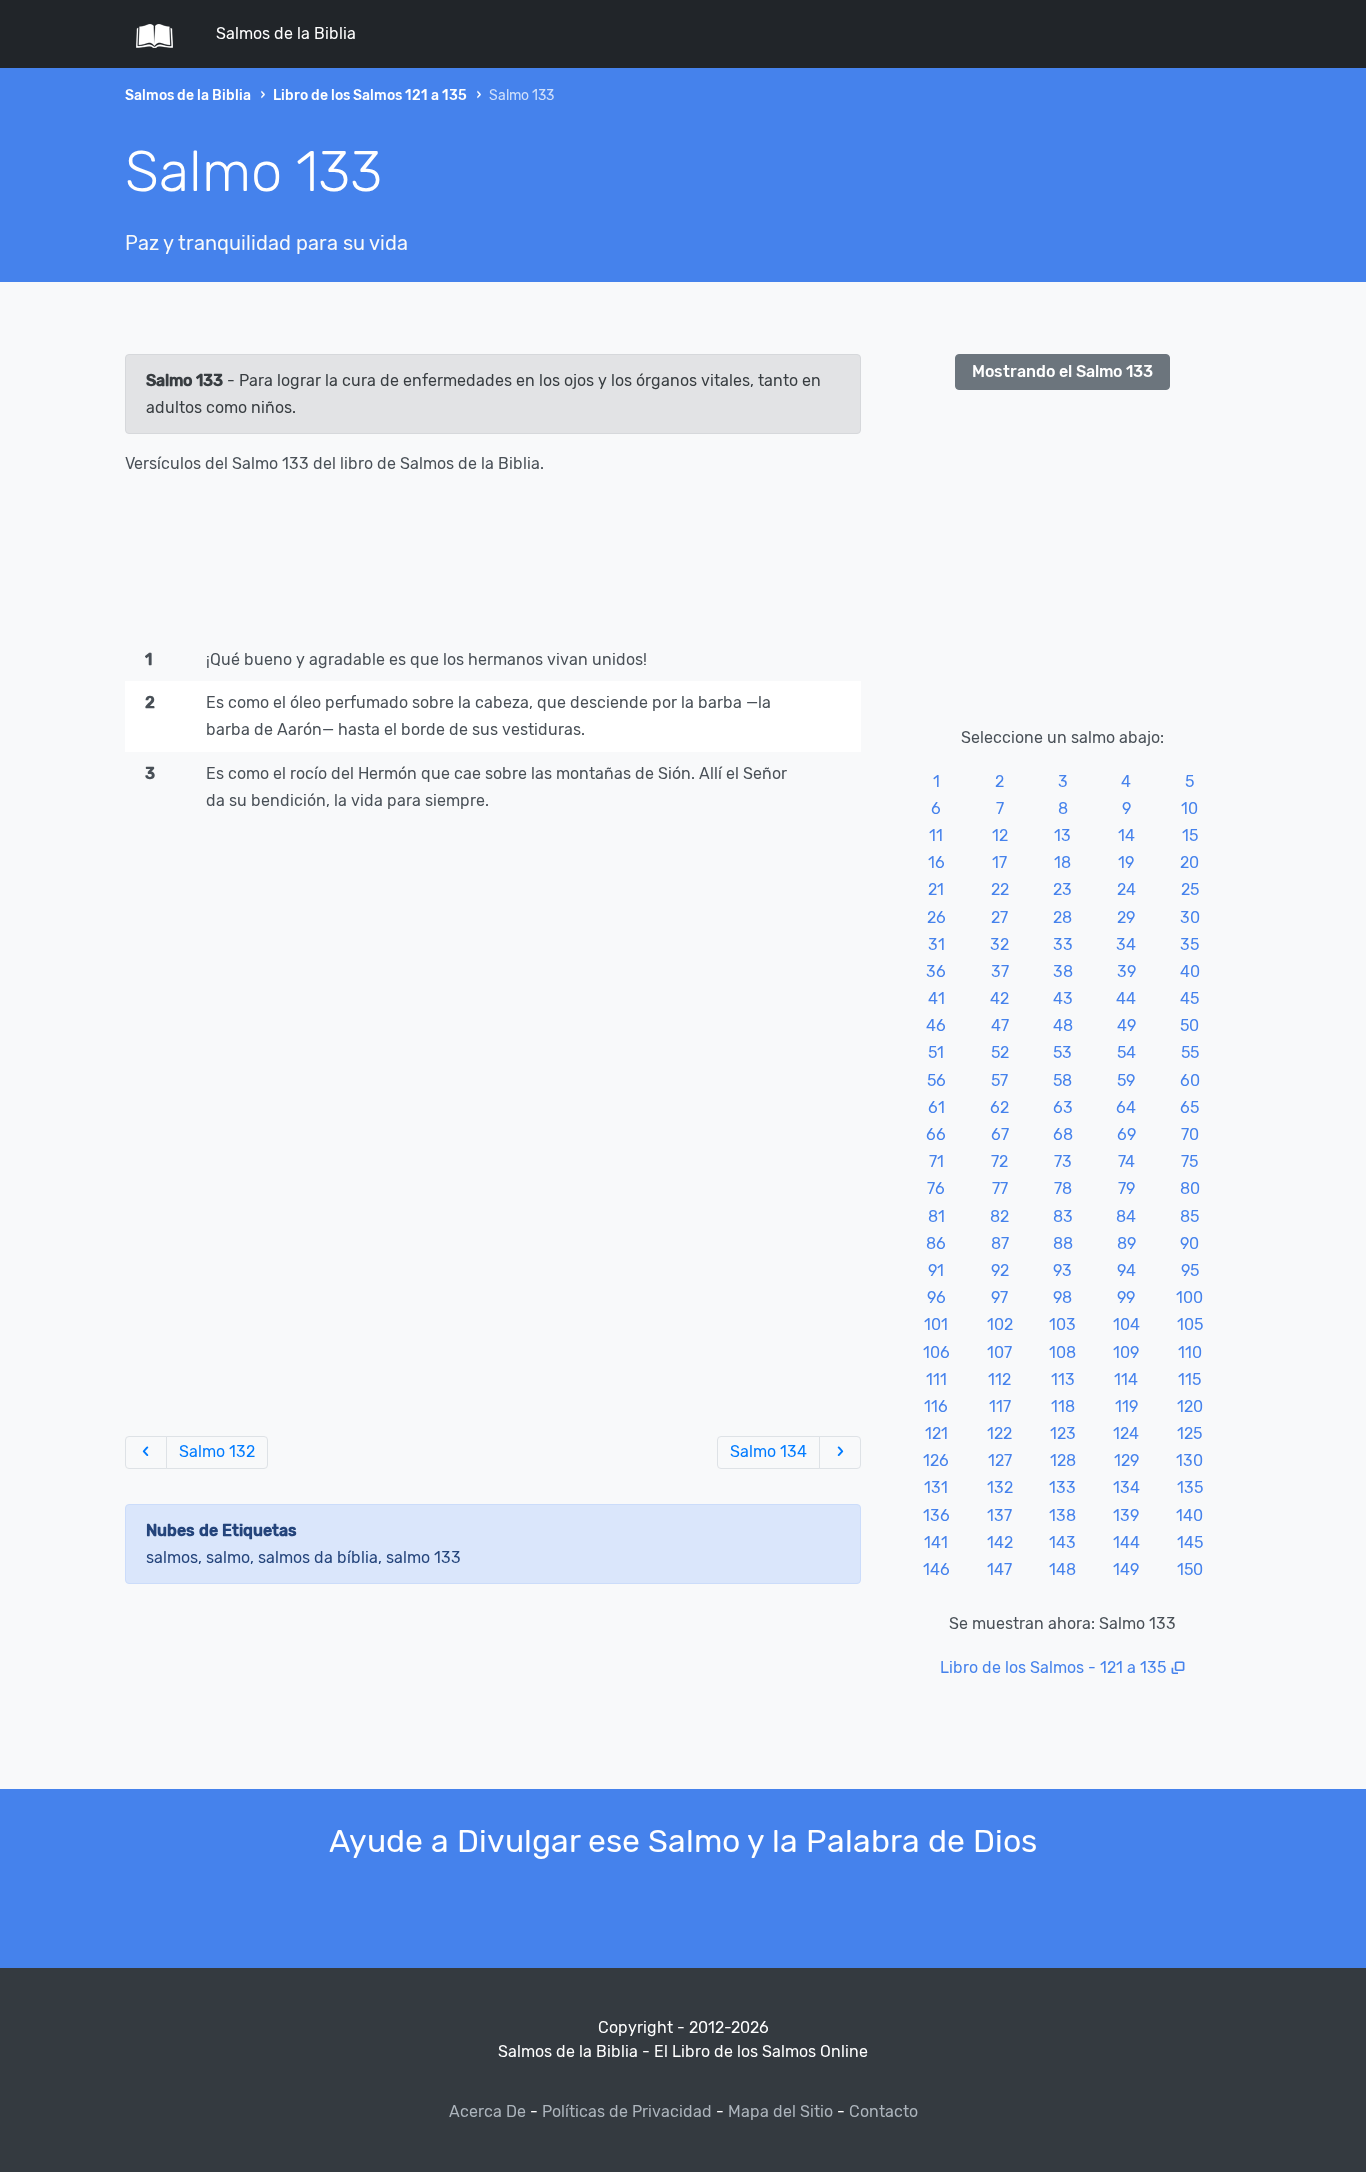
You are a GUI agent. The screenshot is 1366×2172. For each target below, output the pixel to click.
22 (1000, 889)
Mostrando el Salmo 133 (1062, 371)
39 (1126, 971)
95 (1190, 1270)
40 (1190, 971)
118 (1063, 1406)
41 (936, 998)
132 (1000, 1487)
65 (1189, 1107)
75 (1189, 1161)
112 (999, 1379)
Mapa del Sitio (780, 2111)
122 (999, 1433)
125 (1189, 1433)
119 (1126, 1406)
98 (1062, 1297)
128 (1063, 1460)
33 (1063, 944)
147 (999, 1569)
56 (936, 1080)
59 (1126, 1080)
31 (936, 944)
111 (936, 1379)
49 (1126, 1025)
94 (1126, 1270)
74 (1126, 1161)
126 (936, 1460)
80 (1190, 1188)
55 (1190, 1052)
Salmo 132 (217, 1451)
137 (999, 1515)
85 (1189, 1216)
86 (936, 1243)
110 (1190, 1352)
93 (1062, 1270)
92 (1000, 1270)
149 (1126, 1569)
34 (1126, 944)
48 (1063, 1025)
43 (1063, 998)
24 (1126, 889)
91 (936, 1270)
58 (1062, 1080)
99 (1126, 1297)
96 (936, 1297)
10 (1189, 808)
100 (1189, 1297)
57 (999, 1080)
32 (999, 944)
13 (1062, 835)
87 (1000, 1243)
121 (936, 1433)
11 (936, 835)
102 (1000, 1324)
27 (999, 917)
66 (936, 1134)
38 (1063, 971)
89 (1126, 1243)
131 (936, 1487)
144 (1126, 1542)
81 (936, 1216)
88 (1063, 1243)
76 (936, 1188)
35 (1189, 944)
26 (936, 917)
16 (936, 862)
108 (1062, 1352)
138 (1062, 1515)
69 (1126, 1134)
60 (1190, 1080)
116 (936, 1406)
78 (1063, 1188)
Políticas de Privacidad (627, 2111)
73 (1063, 1161)
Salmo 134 (768, 1451)
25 (1190, 889)
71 (936, 1161)
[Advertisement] (493, 566)
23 (1062, 889)
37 (1000, 971)
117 (1000, 1406)
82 (999, 1216)
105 (1190, 1324)
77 (1000, 1188)
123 (1063, 1433)
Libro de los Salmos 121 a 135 (370, 95)
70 (1190, 1134)
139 (1126, 1515)
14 (1126, 835)
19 (1126, 862)
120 (1190, 1406)
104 (1126, 1324)
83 (1063, 1216)
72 (999, 1161)
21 (936, 889)
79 (1126, 1188)
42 (999, 998)
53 (1062, 1052)
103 (1062, 1324)
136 (936, 1515)
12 (1000, 835)
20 (1189, 862)
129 (1126, 1460)
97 (999, 1297)
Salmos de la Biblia (286, 33)
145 (1190, 1542)
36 (936, 971)
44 (1126, 998)
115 (1189, 1379)
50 (1189, 1025)
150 (1190, 1569)
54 (1126, 1052)
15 (1190, 835)
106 (936, 1352)
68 (1063, 1134)
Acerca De (487, 2111)
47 (1000, 1025)
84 (1126, 1216)
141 (936, 1542)
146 (936, 1569)
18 (1062, 862)
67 (1000, 1134)
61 (936, 1107)
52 (1000, 1052)
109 (1126, 1352)
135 (1190, 1487)
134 (1126, 1487)
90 (1189, 1243)
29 (1126, 917)
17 (999, 862)
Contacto (883, 2111)
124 (1126, 1433)
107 (999, 1352)
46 (936, 1025)
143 (1062, 1542)
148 (1062, 1569)
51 (936, 1052)
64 (1126, 1107)
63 (1063, 1107)
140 (1189, 1515)
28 (1062, 917)
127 (1000, 1460)
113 (1063, 1379)
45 (1189, 998)
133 (1062, 1487)
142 (1000, 1542)
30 (1190, 917)
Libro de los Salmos (1012, 1667)
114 (1126, 1379)
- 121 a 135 (1127, 1667)
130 (1189, 1460)
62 (999, 1107)
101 (936, 1324)
